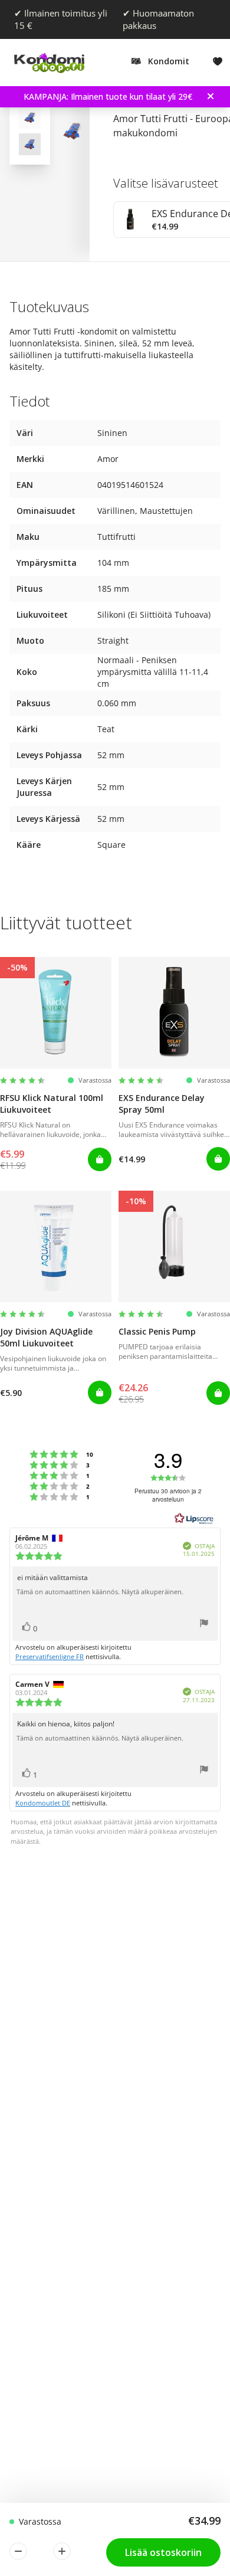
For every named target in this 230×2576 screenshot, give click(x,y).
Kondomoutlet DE (43, 1803)
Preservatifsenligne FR (50, 1656)
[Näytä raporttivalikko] (204, 1625)
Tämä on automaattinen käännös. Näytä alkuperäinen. (100, 1592)
